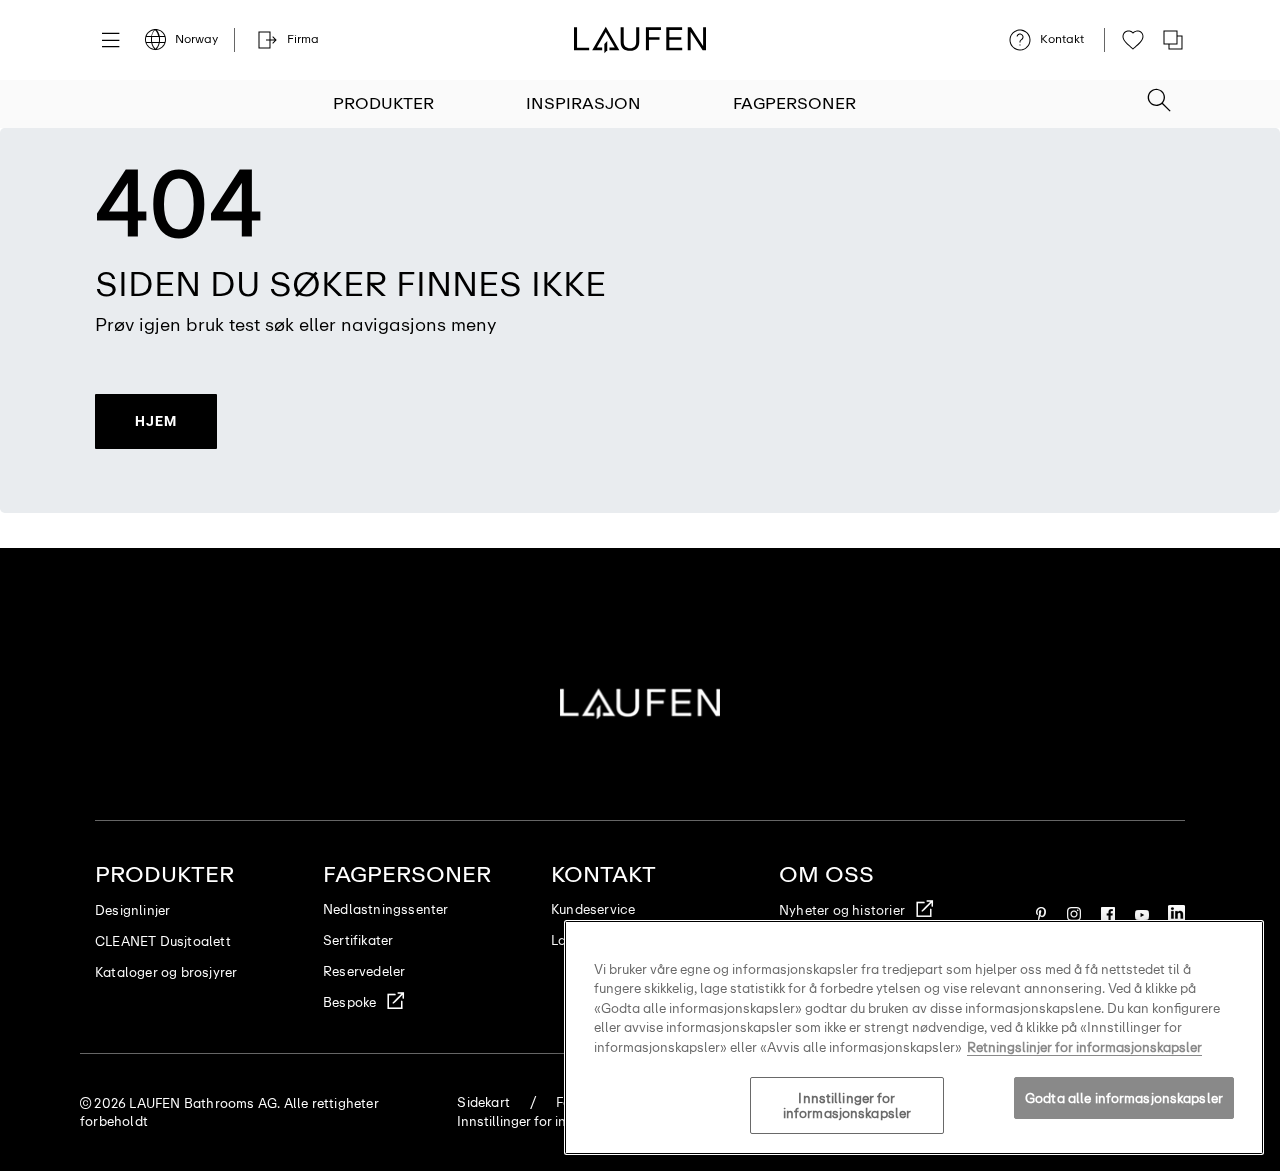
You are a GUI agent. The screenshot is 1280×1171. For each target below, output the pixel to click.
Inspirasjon (583, 103)
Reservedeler (364, 971)
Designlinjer (132, 910)
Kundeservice (593, 909)
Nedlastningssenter (386, 909)
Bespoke (349, 1002)
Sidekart (483, 1102)
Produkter (383, 103)
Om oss (826, 874)
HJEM (156, 421)
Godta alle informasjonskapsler (1124, 1098)
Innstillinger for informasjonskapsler (847, 1106)
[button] (1159, 94)
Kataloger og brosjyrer (166, 972)
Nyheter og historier (842, 910)
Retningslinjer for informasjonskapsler (1084, 1047)
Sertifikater (358, 940)
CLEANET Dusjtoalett (163, 941)
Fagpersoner (794, 103)
